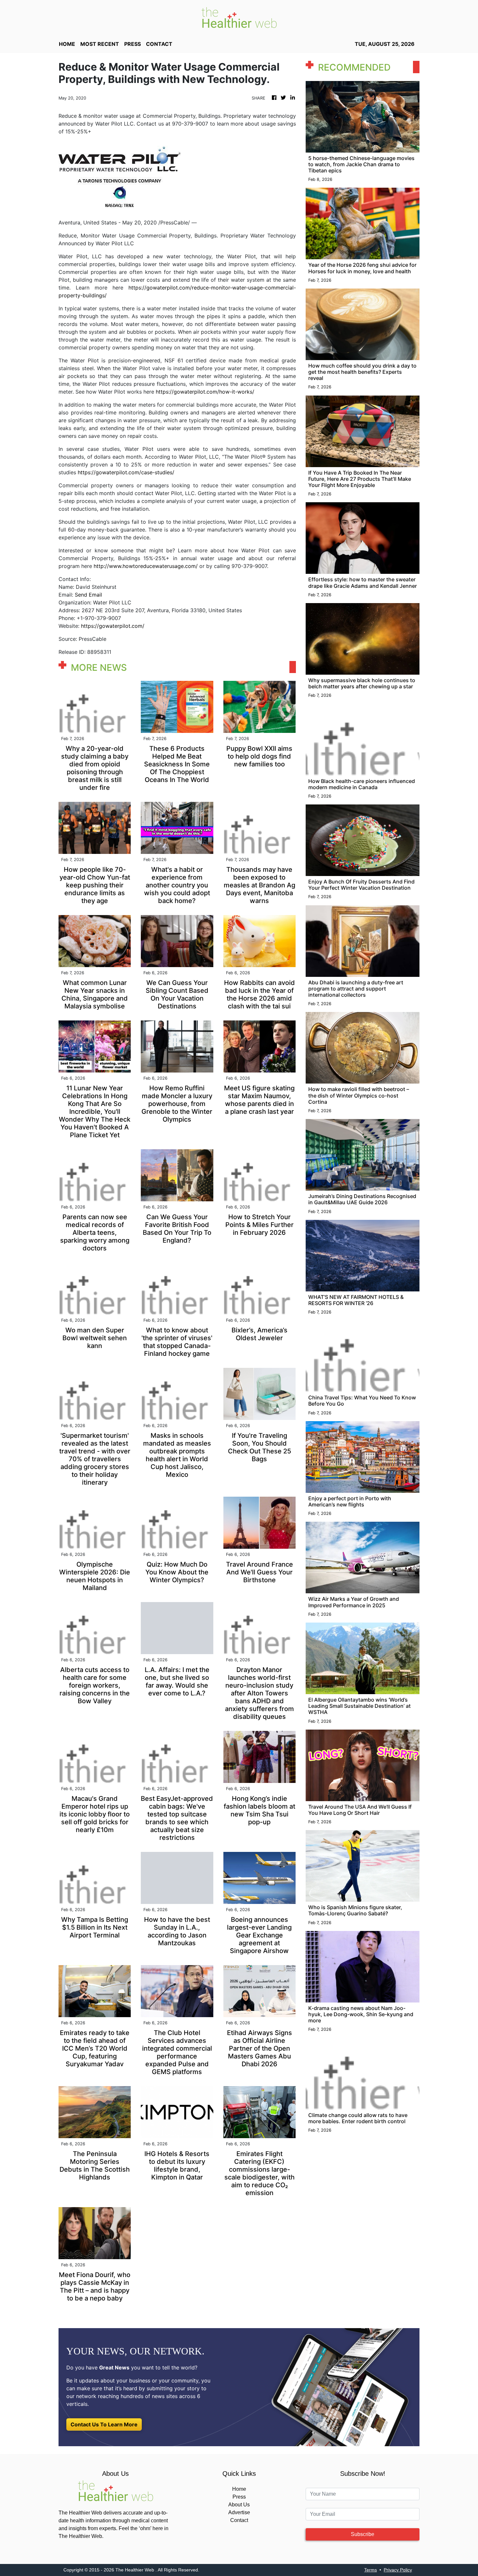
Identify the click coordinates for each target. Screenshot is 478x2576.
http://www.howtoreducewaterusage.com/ (146, 566)
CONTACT (159, 44)
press (133, 44)
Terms (371, 2570)
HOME (67, 44)
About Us (239, 2505)
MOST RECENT (100, 44)
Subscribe (363, 2534)
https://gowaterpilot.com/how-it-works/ (205, 392)
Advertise (239, 2512)
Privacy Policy (398, 2570)
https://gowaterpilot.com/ (113, 626)
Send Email (88, 595)
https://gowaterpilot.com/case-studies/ (126, 472)
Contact (239, 2520)
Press (239, 2497)
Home (239, 2489)
